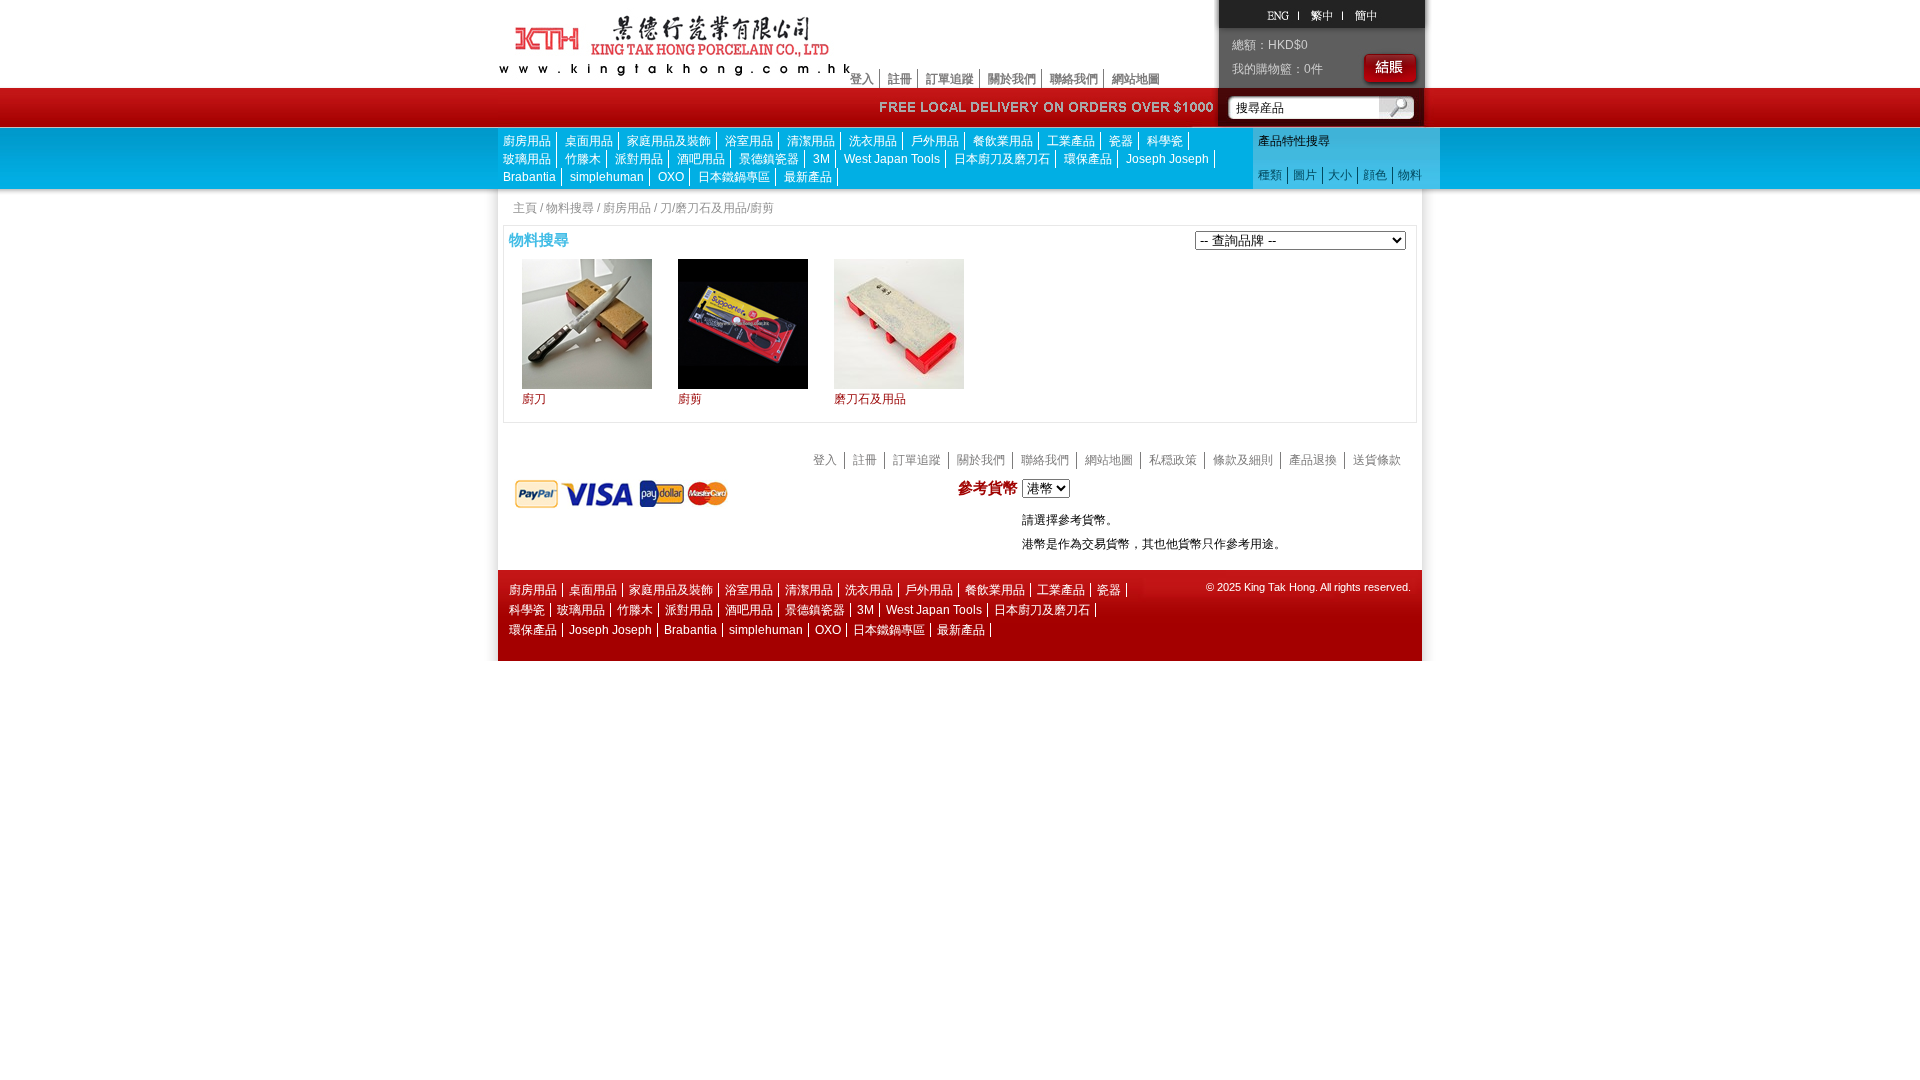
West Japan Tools (892, 159)
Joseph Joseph (1167, 159)
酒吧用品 (701, 159)
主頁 (525, 208)
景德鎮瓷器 (769, 159)
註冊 (900, 79)
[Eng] (1279, 14)
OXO (671, 177)
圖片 (1305, 175)
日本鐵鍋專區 (734, 177)
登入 (862, 79)
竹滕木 (583, 159)
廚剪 (690, 399)
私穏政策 (1173, 460)
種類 (1270, 175)
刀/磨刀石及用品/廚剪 (717, 208)
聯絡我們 (1074, 79)
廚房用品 (527, 141)
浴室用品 (749, 141)
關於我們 (1012, 79)
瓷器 (1121, 141)
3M (821, 159)
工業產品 (1071, 141)
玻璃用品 (527, 159)
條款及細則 (1243, 460)
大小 (1340, 175)
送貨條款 (1377, 460)
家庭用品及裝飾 (669, 141)
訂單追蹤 (950, 79)
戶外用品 (935, 141)
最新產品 (808, 177)
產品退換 (1313, 460)
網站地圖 (1136, 79)
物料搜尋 (570, 208)
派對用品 (639, 159)
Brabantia (529, 177)
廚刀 (534, 399)
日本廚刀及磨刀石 (1002, 159)
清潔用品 (811, 141)
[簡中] (1365, 14)
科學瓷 (1165, 141)
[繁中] (1321, 14)
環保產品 (1088, 159)
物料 (1410, 175)
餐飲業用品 (1003, 141)
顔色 (1375, 175)
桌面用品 (589, 141)
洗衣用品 (873, 141)
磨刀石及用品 (870, 399)
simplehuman (607, 177)
